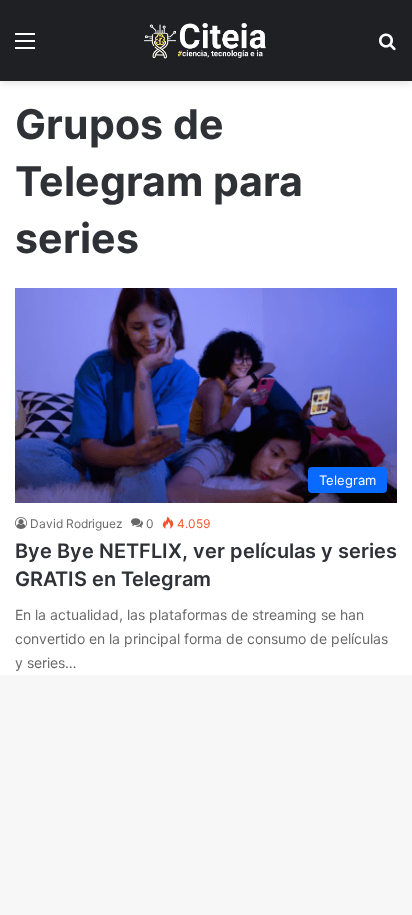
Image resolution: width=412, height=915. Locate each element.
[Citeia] (206, 40)
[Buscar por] (387, 47)
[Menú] (25, 47)
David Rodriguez (76, 523)
